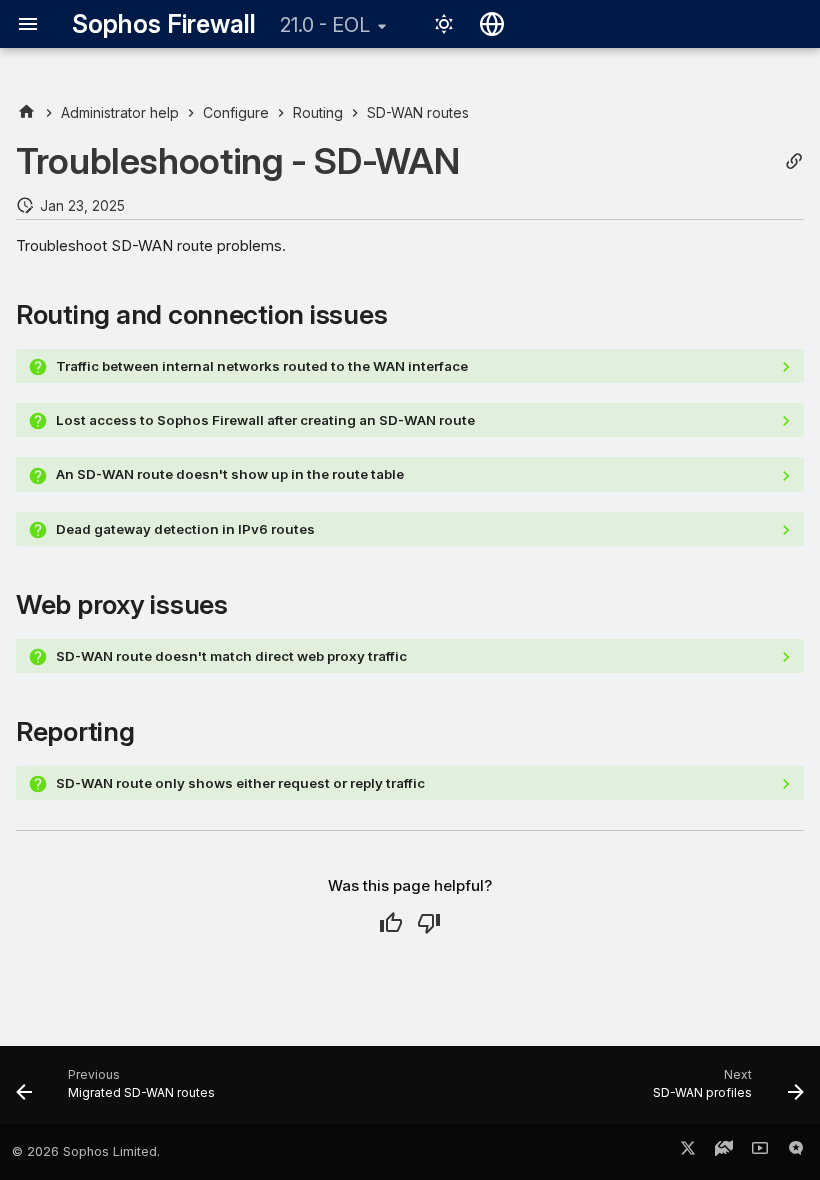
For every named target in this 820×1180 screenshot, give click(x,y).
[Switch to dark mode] (444, 24)
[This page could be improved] (429, 923)
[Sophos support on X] (688, 1152)
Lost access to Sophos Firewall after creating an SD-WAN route (265, 420)
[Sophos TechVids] (760, 1152)
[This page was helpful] (391, 923)
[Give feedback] (796, 1152)
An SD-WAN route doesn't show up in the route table (230, 474)
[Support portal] (724, 1152)
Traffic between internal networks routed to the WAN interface (262, 366)
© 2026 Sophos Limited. (86, 1151)
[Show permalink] (794, 161)
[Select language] (492, 24)
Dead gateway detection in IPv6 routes (185, 529)
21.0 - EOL (325, 25)
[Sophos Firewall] (26, 112)
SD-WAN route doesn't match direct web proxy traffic (231, 656)
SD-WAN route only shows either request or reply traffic (240, 783)
